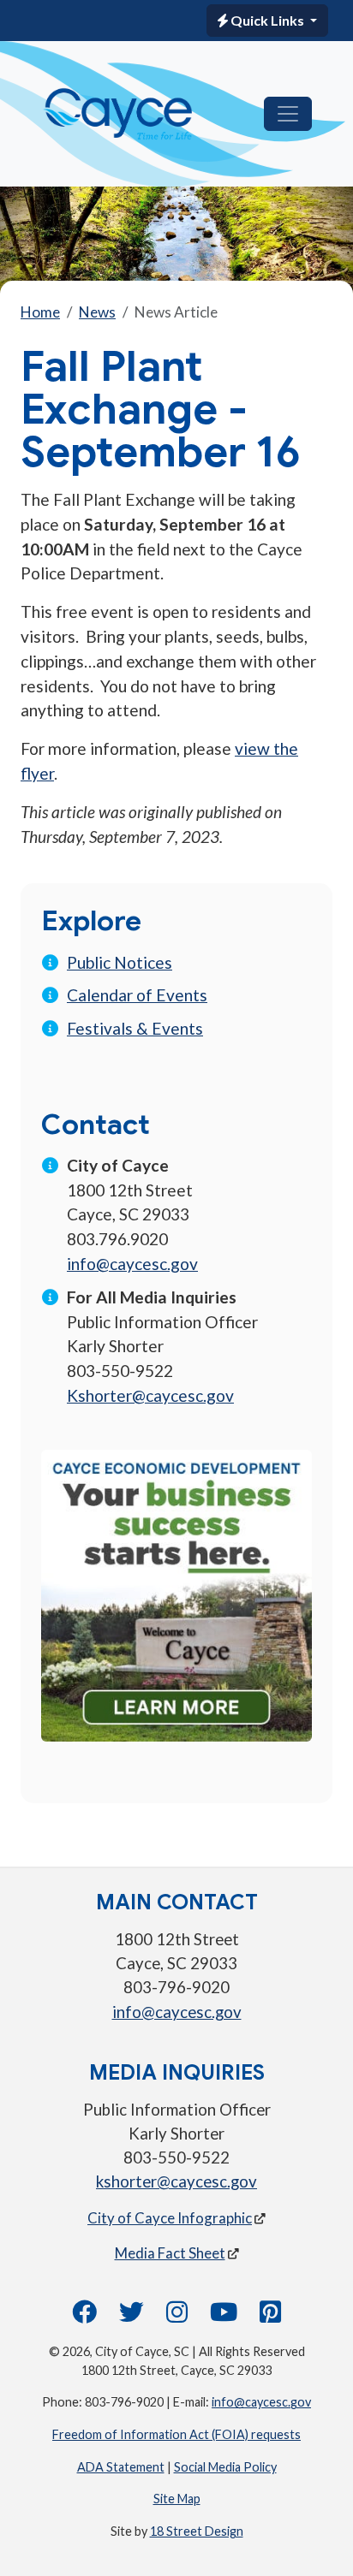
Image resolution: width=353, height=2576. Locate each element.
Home (40, 312)
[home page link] (118, 114)
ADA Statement (121, 2467)
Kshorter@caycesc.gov (150, 1395)
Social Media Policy (225, 2467)
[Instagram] (177, 2316)
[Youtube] (224, 2316)
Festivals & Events (135, 1028)
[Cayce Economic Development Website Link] (176, 1593)
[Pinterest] (270, 2316)
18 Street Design (197, 2531)
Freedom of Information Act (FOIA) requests (176, 2434)
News (97, 312)
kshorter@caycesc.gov (176, 2181)
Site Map (177, 2499)
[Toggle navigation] (288, 114)
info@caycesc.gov (132, 1264)
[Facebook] (84, 2316)
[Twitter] (132, 2316)
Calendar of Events (137, 995)
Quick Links (267, 20)
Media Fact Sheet (170, 2253)
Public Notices (120, 962)
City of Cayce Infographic (170, 2218)
